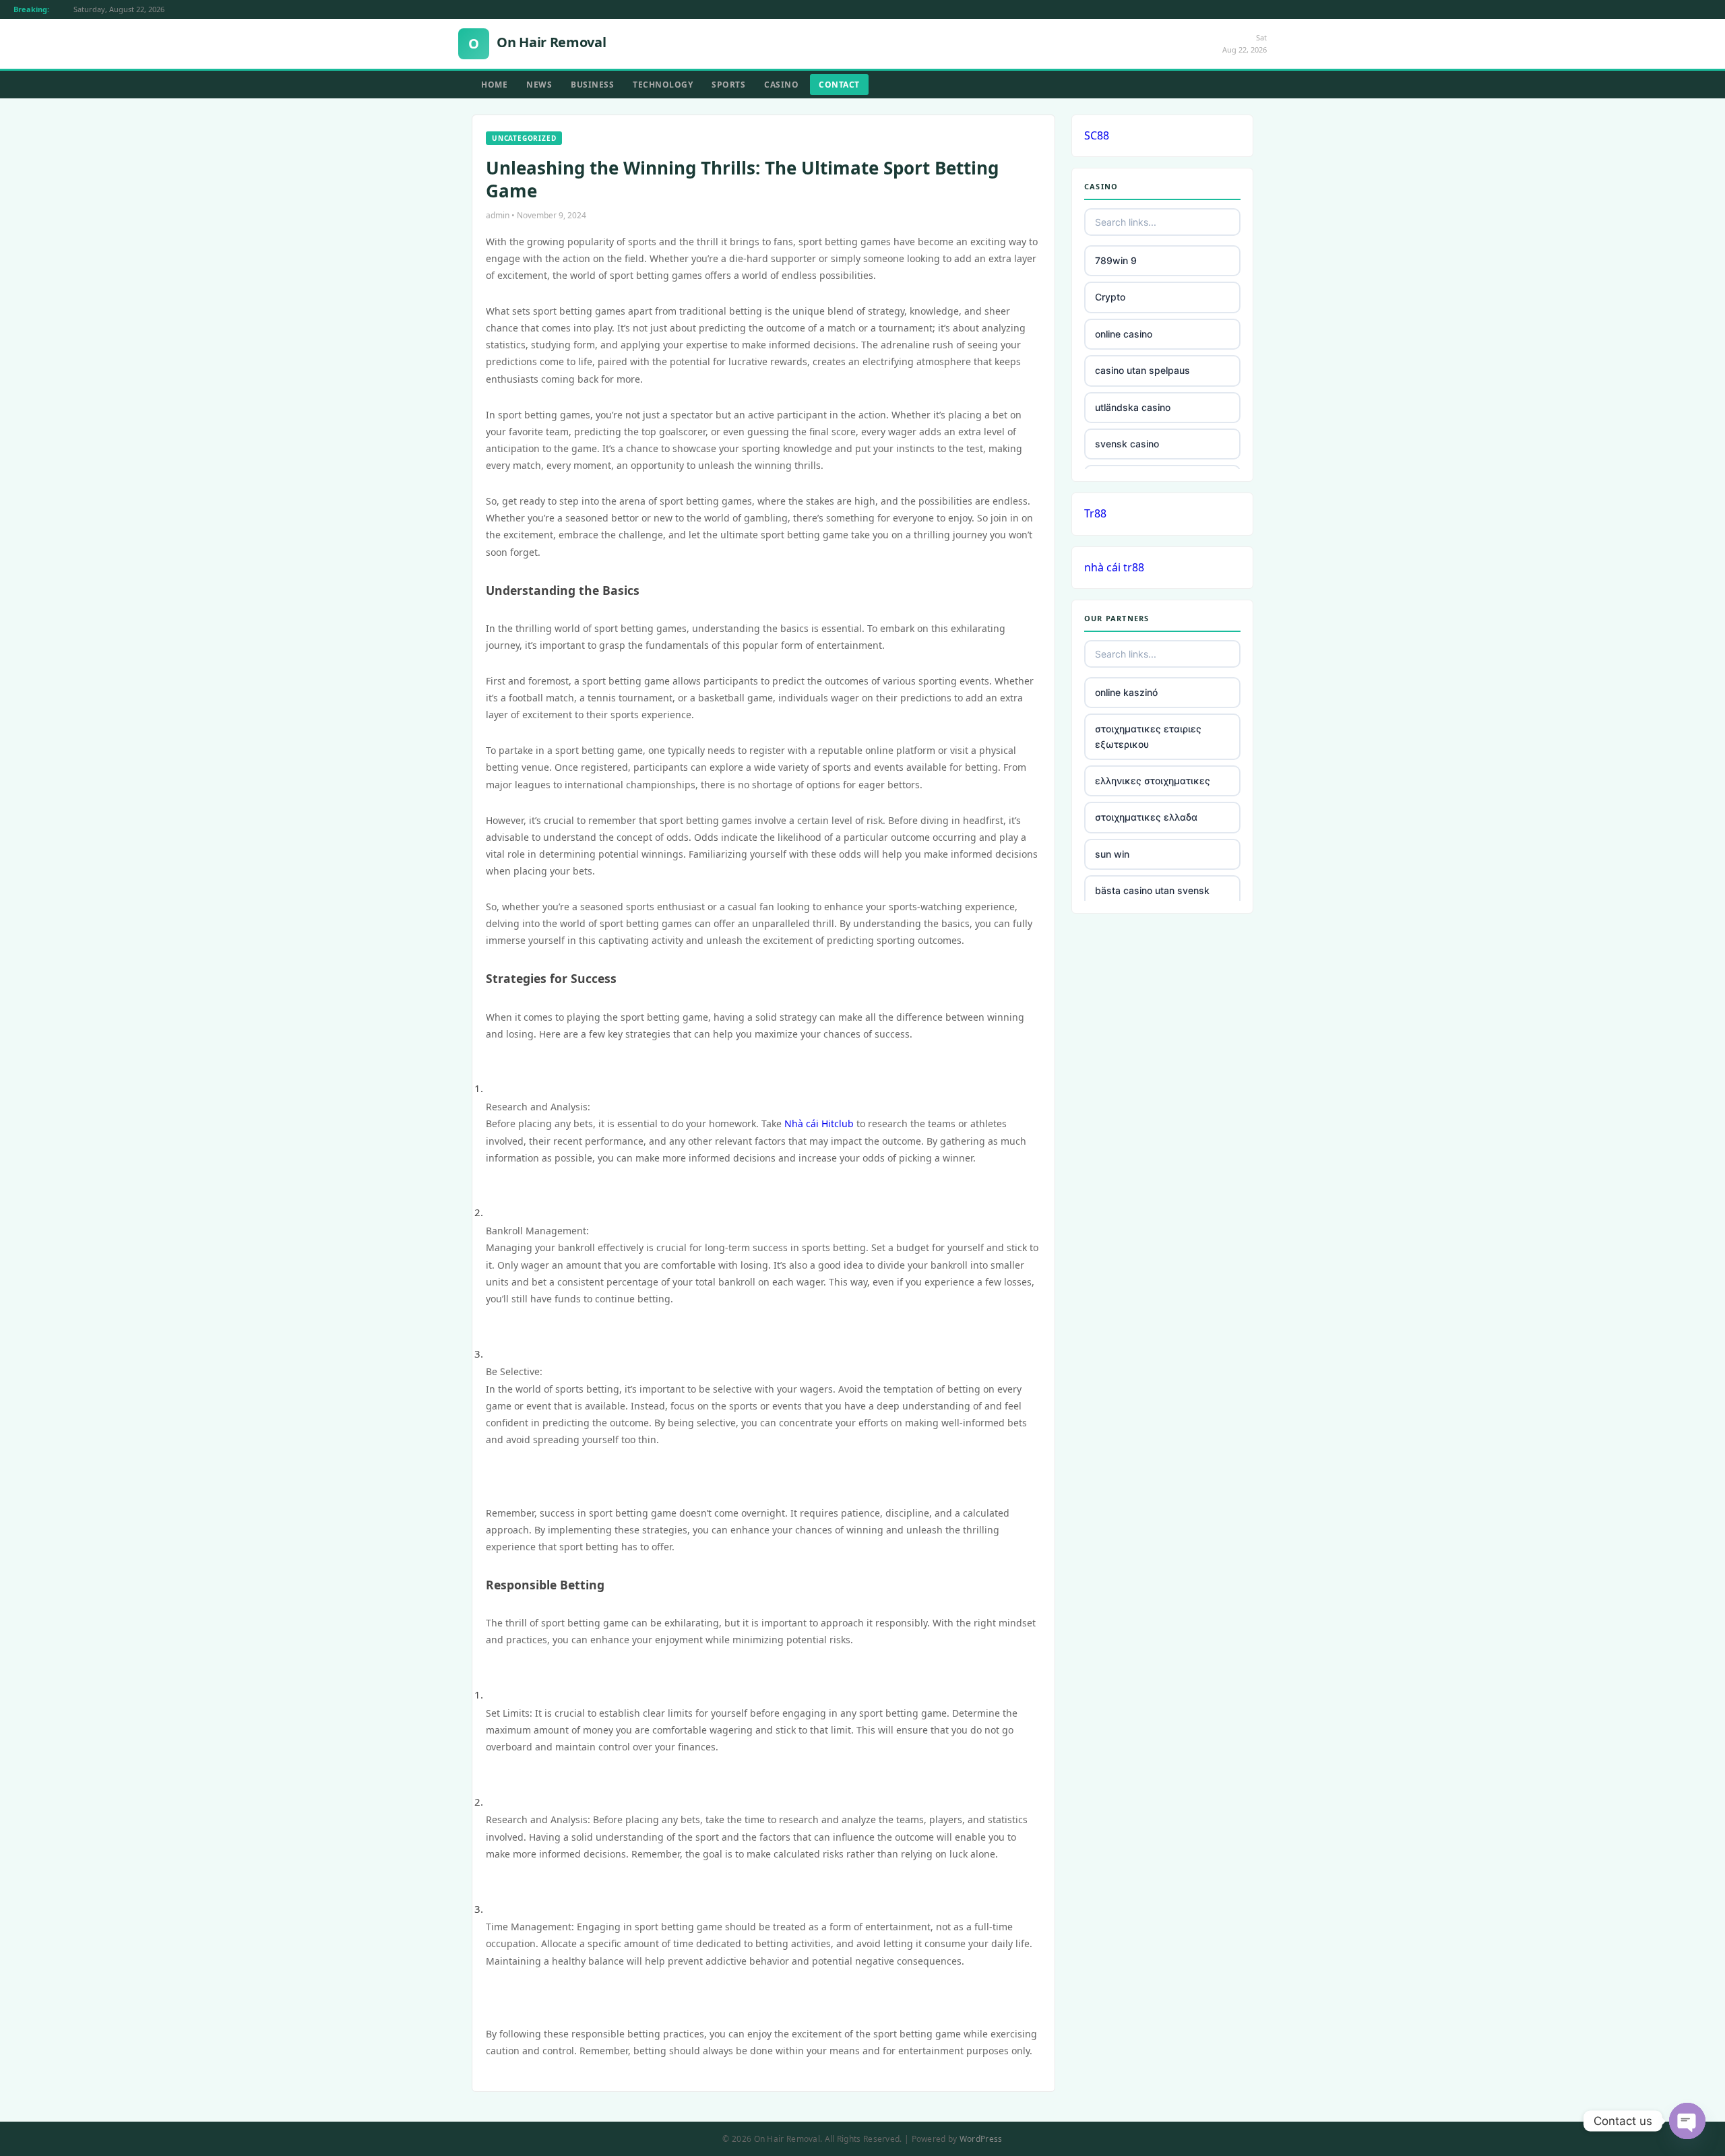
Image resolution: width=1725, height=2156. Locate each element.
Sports (728, 85)
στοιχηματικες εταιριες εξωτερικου (1148, 736)
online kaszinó (1126, 692)
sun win (1112, 854)
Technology (663, 85)
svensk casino (1127, 444)
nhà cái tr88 (1114, 567)
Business (592, 85)
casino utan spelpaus (1142, 370)
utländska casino (1133, 407)
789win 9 (1116, 260)
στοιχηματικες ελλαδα (1146, 817)
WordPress (981, 2139)
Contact (839, 85)
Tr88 (1095, 513)
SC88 (1097, 135)
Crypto (1110, 297)
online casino (1124, 334)
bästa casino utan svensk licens (1152, 898)
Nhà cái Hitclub (819, 1123)
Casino (781, 85)
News (539, 85)
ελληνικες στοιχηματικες (1153, 781)
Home (494, 85)
